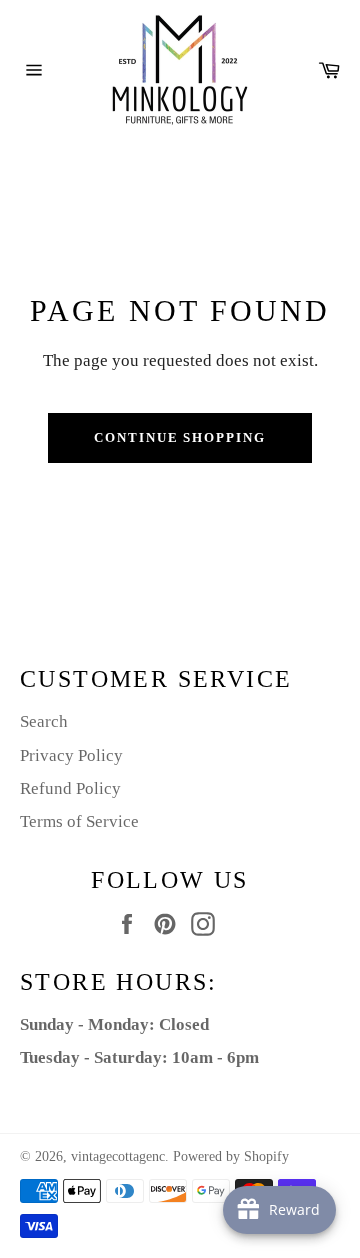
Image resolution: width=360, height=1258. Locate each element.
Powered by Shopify (231, 1156)
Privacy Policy (71, 755)
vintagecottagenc (118, 1156)
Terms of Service (79, 821)
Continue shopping (180, 437)
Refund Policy (70, 788)
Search (44, 721)
